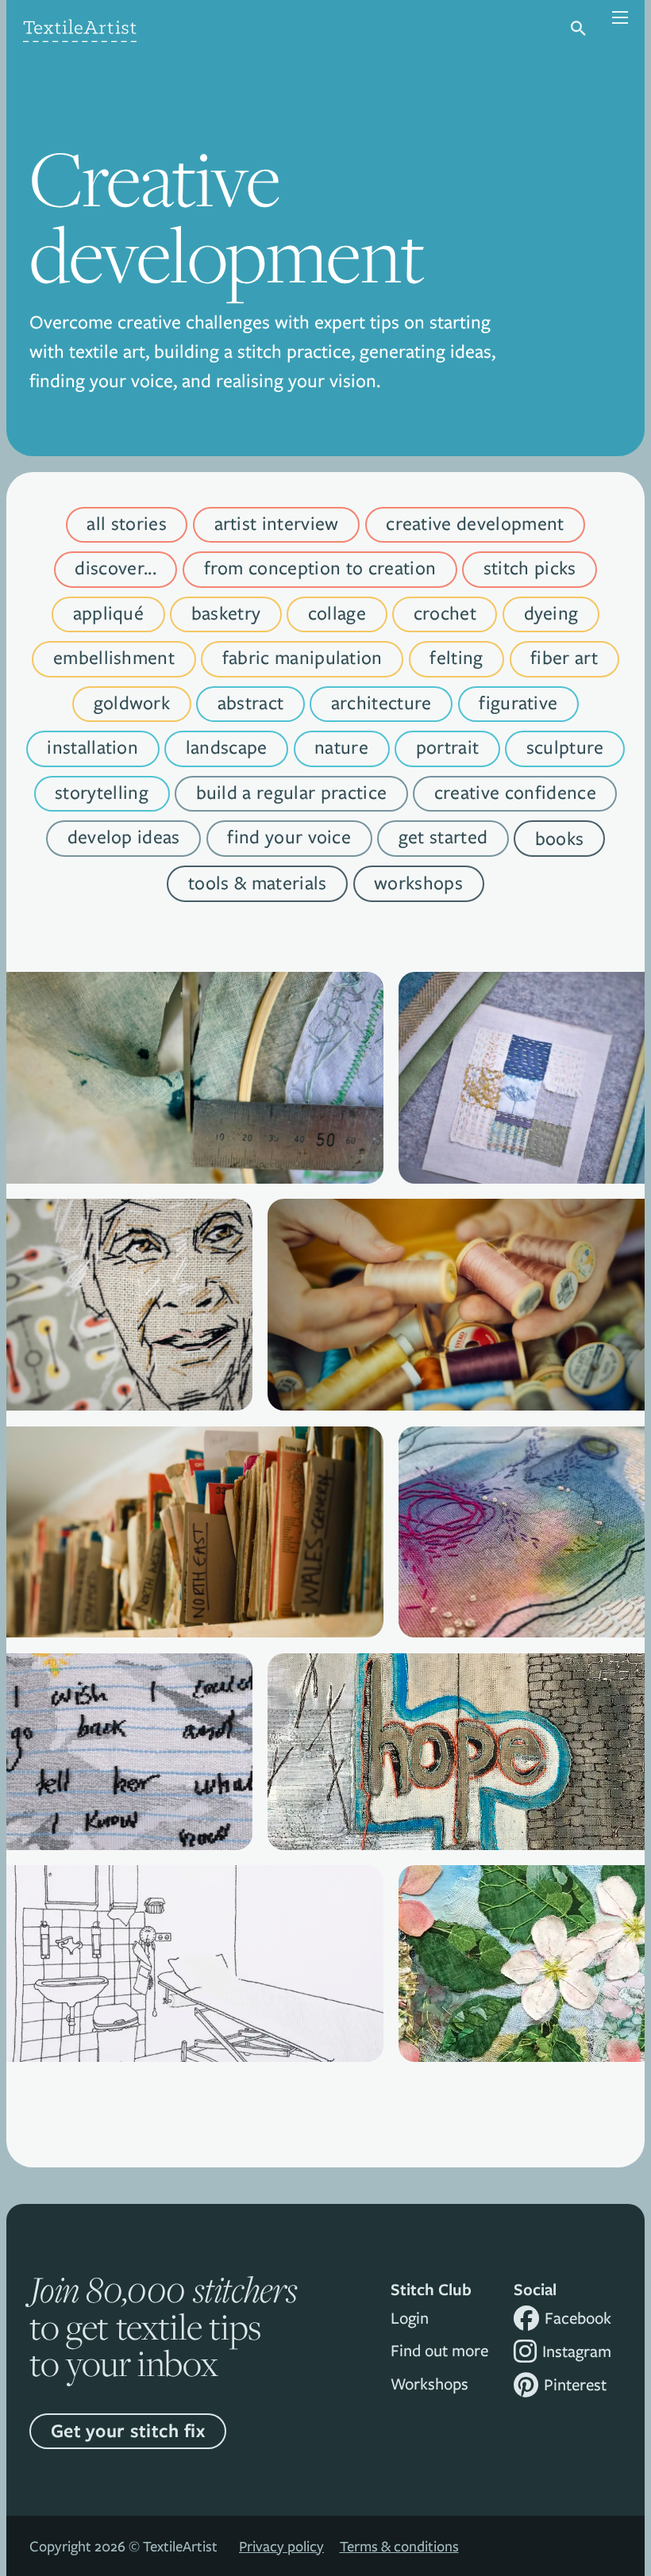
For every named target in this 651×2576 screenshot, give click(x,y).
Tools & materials (257, 883)
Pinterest (575, 2384)
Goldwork (132, 703)
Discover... (116, 568)
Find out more (439, 2350)
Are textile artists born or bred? (522, 2012)
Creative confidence (515, 792)
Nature (341, 747)
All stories (127, 523)
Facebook (578, 2318)
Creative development (475, 523)
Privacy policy (281, 2546)
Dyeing (551, 613)
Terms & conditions (399, 2546)
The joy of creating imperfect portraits (129, 1361)
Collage (337, 613)
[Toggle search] (578, 29)
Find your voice (289, 837)
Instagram (577, 2351)
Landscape (227, 747)
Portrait (448, 747)
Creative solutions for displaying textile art (195, 1134)
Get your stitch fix (128, 2430)
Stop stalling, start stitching (456, 1361)
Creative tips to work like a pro (129, 1801)
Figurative (518, 703)
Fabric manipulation (302, 657)
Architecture (381, 703)
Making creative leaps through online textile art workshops (522, 1588)
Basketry (226, 613)
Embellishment (114, 657)
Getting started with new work (456, 1801)
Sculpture (565, 747)
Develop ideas (124, 837)
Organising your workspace (195, 1589)
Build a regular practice (292, 792)
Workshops (418, 883)
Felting (456, 657)
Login (410, 2318)
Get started (443, 837)
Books (560, 838)
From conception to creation (320, 568)
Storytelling (102, 792)
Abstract (251, 703)
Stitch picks (530, 568)
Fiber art (564, 657)
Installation (92, 747)
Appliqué (109, 613)
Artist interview (277, 523)
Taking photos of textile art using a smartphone (521, 1134)
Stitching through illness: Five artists (195, 2012)
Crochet (445, 613)
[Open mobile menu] (611, 29)
